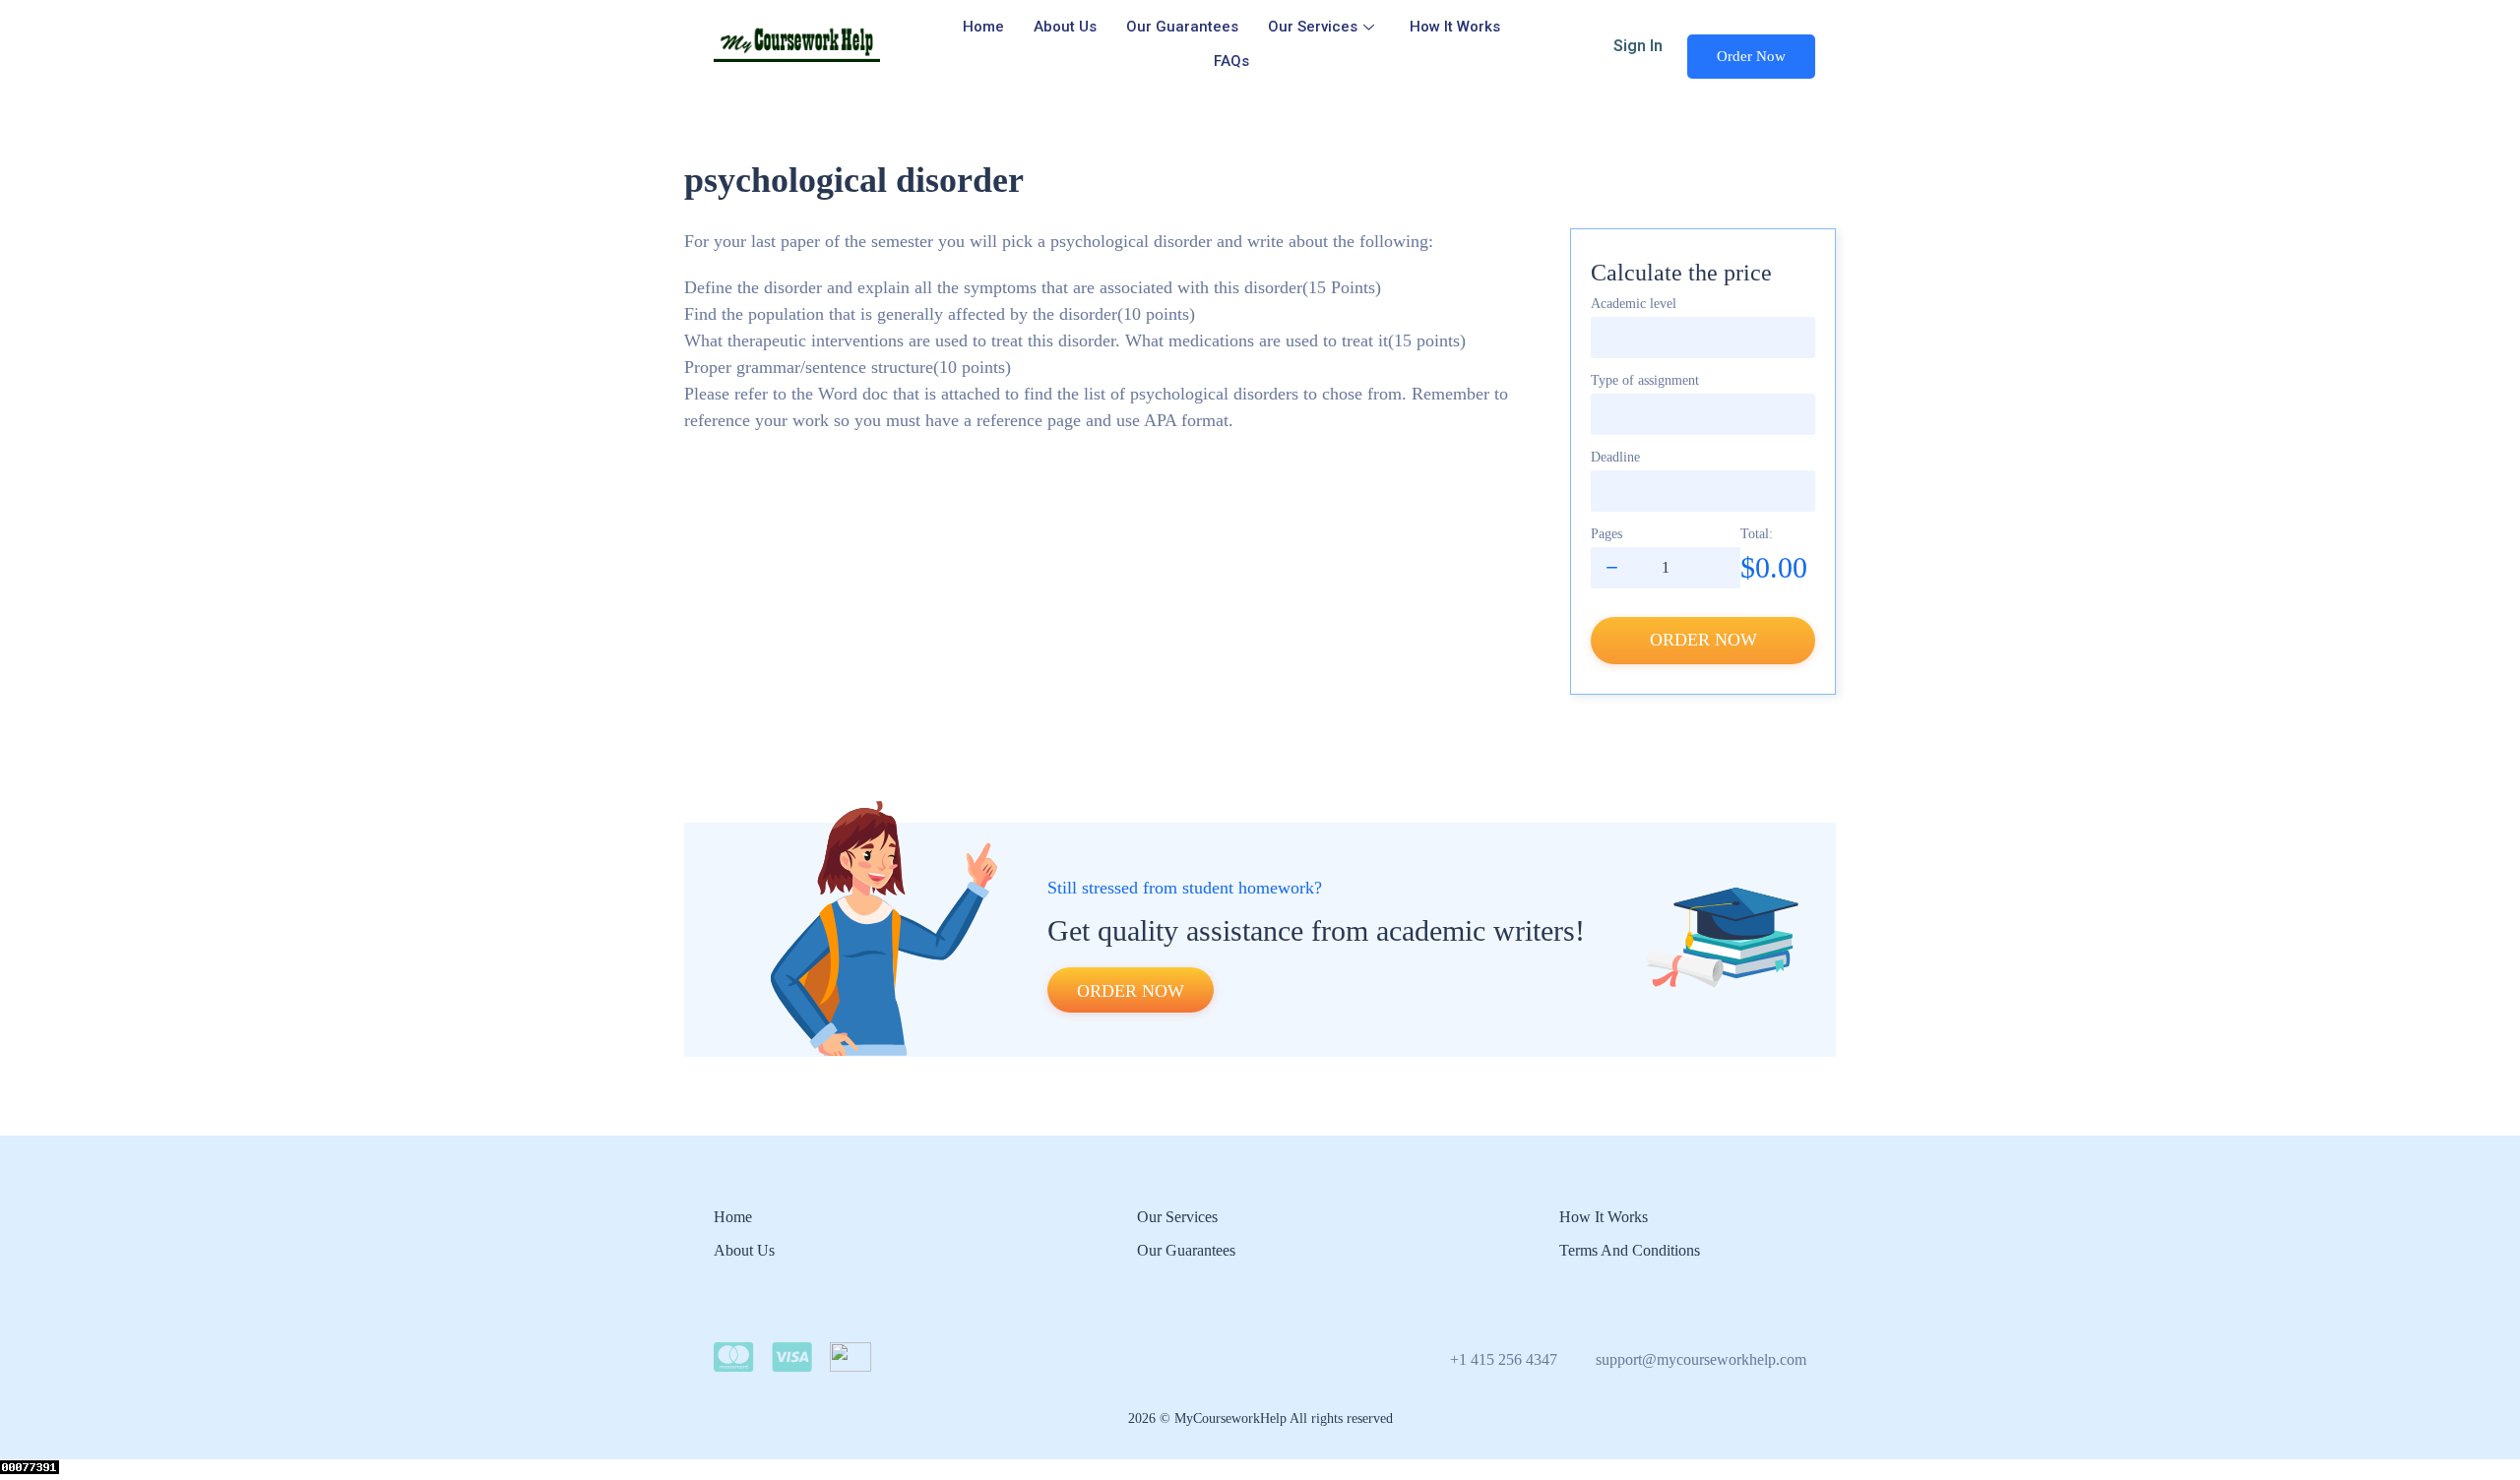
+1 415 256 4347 (1504, 1359)
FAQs (1231, 61)
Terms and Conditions (1630, 1250)
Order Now (1751, 56)
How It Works (1455, 27)
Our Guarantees (1182, 27)
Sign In (1638, 46)
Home (983, 27)
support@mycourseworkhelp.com (1701, 1359)
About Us (1065, 27)
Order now (1703, 640)
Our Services (1313, 27)
